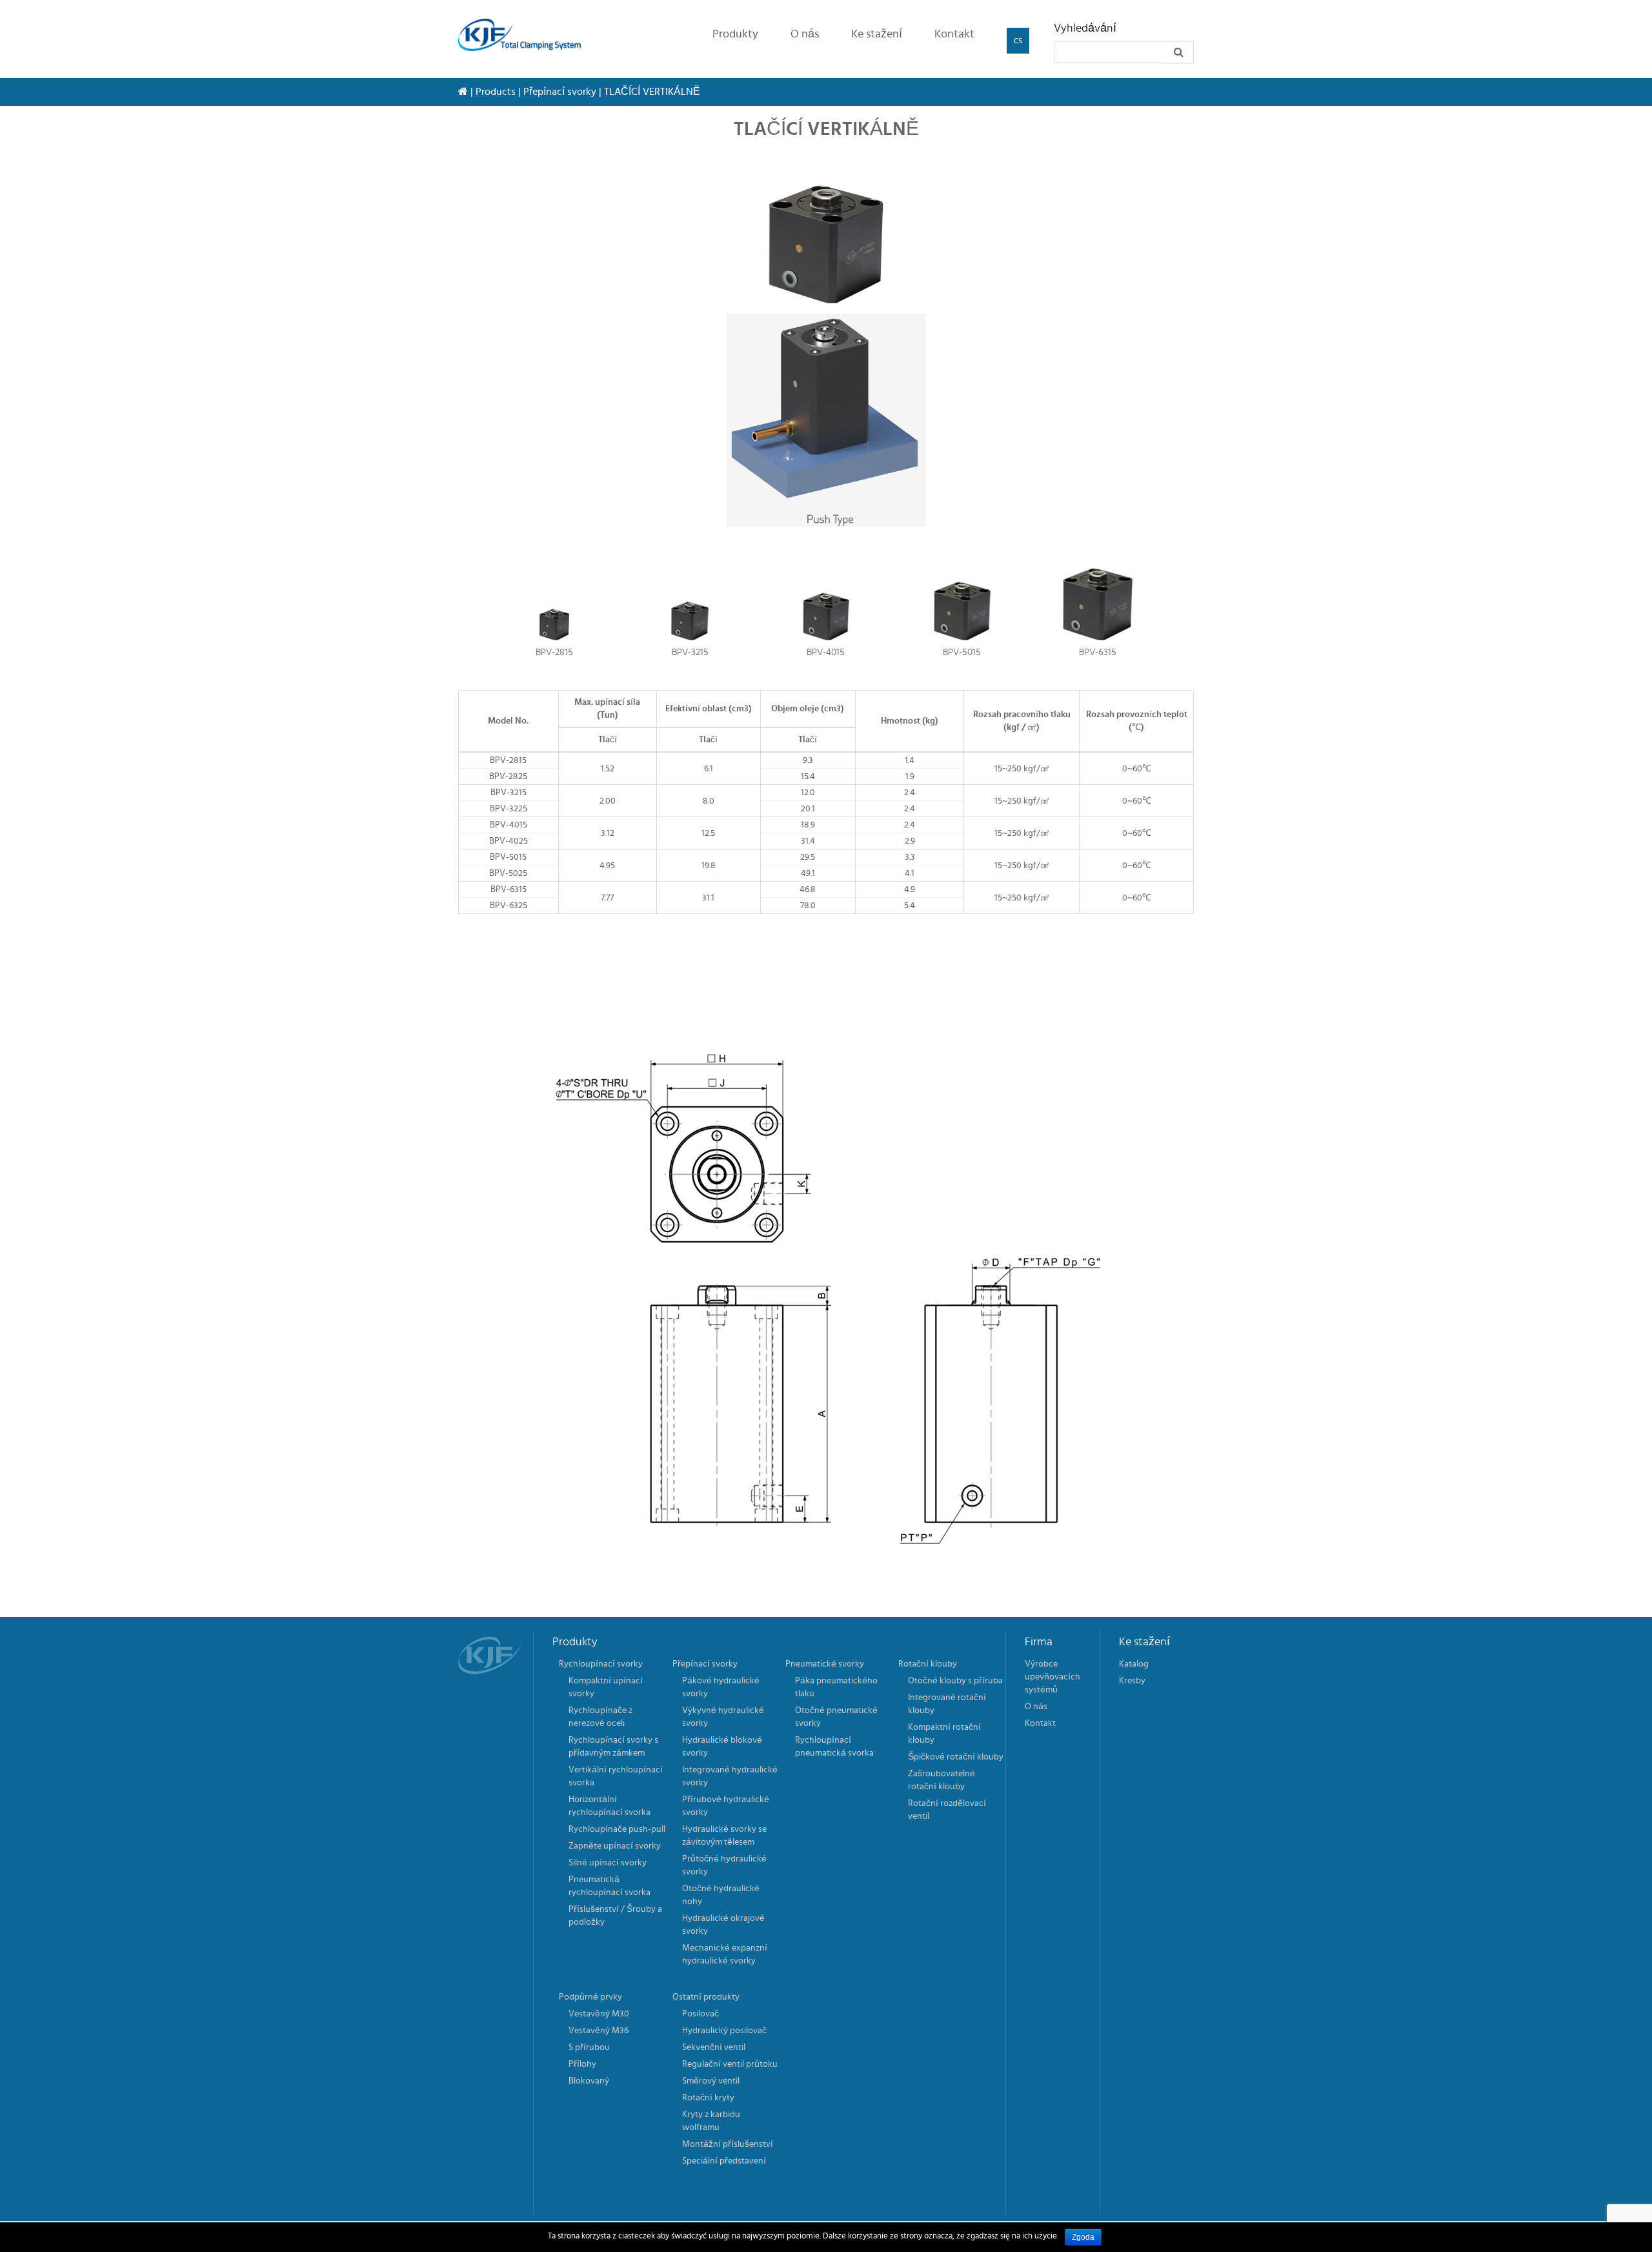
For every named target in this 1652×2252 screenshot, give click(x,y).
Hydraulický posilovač (724, 2031)
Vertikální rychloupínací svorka (616, 1776)
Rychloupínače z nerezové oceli (600, 1717)
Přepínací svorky (560, 92)
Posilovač (700, 2014)
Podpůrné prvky (590, 1997)
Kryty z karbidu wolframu (711, 2121)
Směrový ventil (711, 2081)
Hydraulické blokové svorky (722, 1747)
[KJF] (524, 35)
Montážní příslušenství (728, 2144)
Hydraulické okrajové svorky (723, 1925)
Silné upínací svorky (608, 1863)
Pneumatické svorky (825, 1664)
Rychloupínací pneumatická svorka (834, 1747)
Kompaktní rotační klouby (944, 1734)
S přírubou (589, 2047)
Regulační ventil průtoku (730, 2064)
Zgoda (1083, 2237)
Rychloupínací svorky (601, 1664)
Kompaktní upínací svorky (606, 1687)
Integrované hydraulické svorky (730, 1776)
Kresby (1132, 1681)
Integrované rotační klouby (947, 1704)
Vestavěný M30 (599, 2014)
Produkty (735, 34)
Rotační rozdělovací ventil (947, 1810)
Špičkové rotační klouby (956, 1757)
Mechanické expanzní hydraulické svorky (725, 1954)
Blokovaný (589, 2081)
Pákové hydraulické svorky (721, 1687)
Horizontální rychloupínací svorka (609, 1806)
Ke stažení (877, 34)
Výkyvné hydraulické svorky (723, 1717)
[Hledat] (1179, 53)
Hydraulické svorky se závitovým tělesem (724, 1836)
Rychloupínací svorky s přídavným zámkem (613, 1747)
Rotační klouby (928, 1664)
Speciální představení (724, 2161)
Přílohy (582, 2064)
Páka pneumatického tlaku (836, 1687)
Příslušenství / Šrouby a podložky (615, 1916)
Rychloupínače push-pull (617, 1829)
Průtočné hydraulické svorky (724, 1865)
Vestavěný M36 (599, 2031)
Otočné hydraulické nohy (721, 1895)
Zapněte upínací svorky (615, 1846)
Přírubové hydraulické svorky (726, 1806)
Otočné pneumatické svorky (836, 1717)
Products (496, 92)
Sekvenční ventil (714, 2047)
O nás (805, 34)
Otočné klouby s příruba (955, 1681)
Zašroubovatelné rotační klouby (942, 1780)
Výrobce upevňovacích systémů (1053, 1677)
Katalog (1134, 1664)
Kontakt (954, 34)
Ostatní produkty (706, 1997)
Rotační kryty (708, 2098)
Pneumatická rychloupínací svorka (609, 1886)
